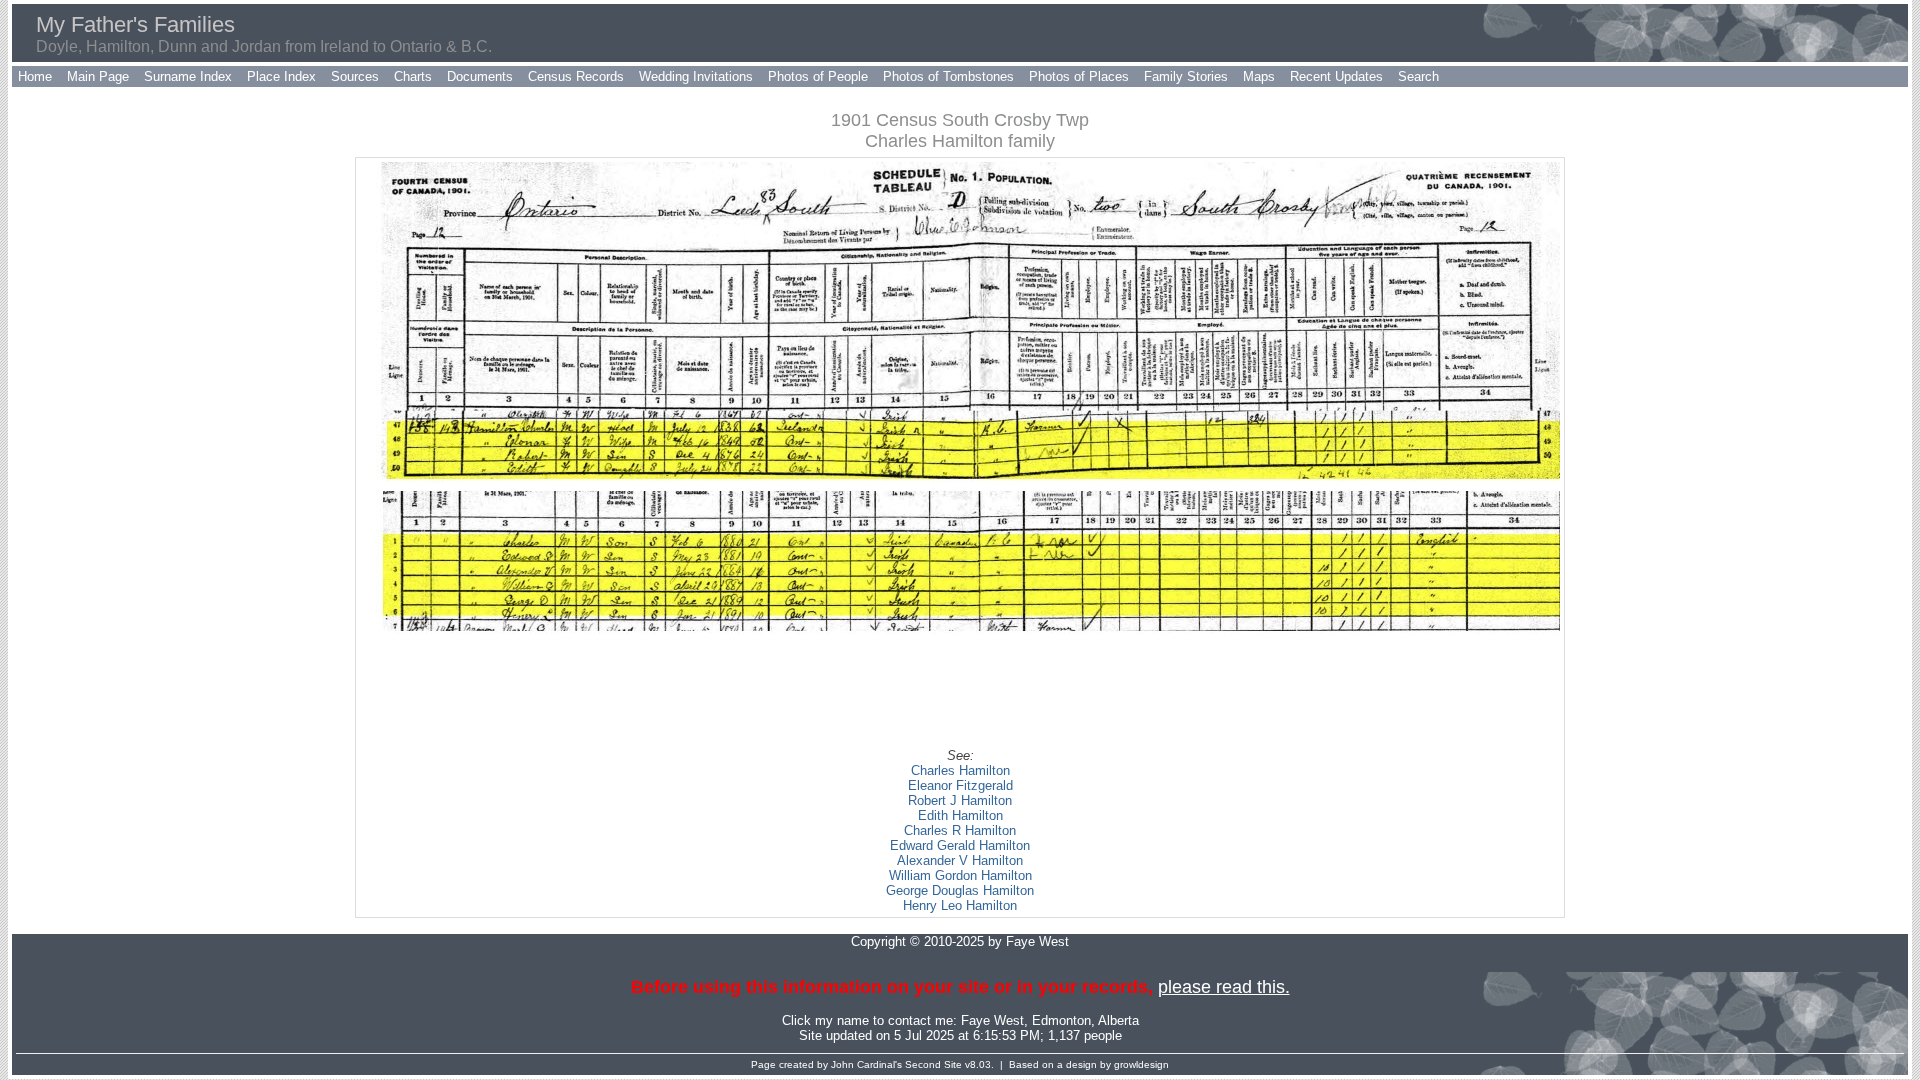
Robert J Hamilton (960, 800)
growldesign (1141, 1064)
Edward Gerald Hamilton (960, 845)
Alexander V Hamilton (960, 860)
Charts (413, 76)
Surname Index (188, 76)
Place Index (281, 76)
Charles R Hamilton (960, 830)
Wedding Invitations (696, 76)
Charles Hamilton (960, 770)
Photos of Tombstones (948, 76)
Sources (355, 76)
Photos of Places (1079, 76)
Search (1418, 76)
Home (35, 76)
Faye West (992, 1020)
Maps (1259, 76)
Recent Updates (1336, 76)
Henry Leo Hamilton (960, 905)
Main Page (98, 76)
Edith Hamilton (960, 815)
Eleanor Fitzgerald (960, 785)
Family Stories (1186, 76)
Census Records (576, 76)
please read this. (1224, 987)
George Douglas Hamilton (960, 890)
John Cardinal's (866, 1064)
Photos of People (818, 76)
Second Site (933, 1064)
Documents (480, 76)
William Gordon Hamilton (960, 875)
